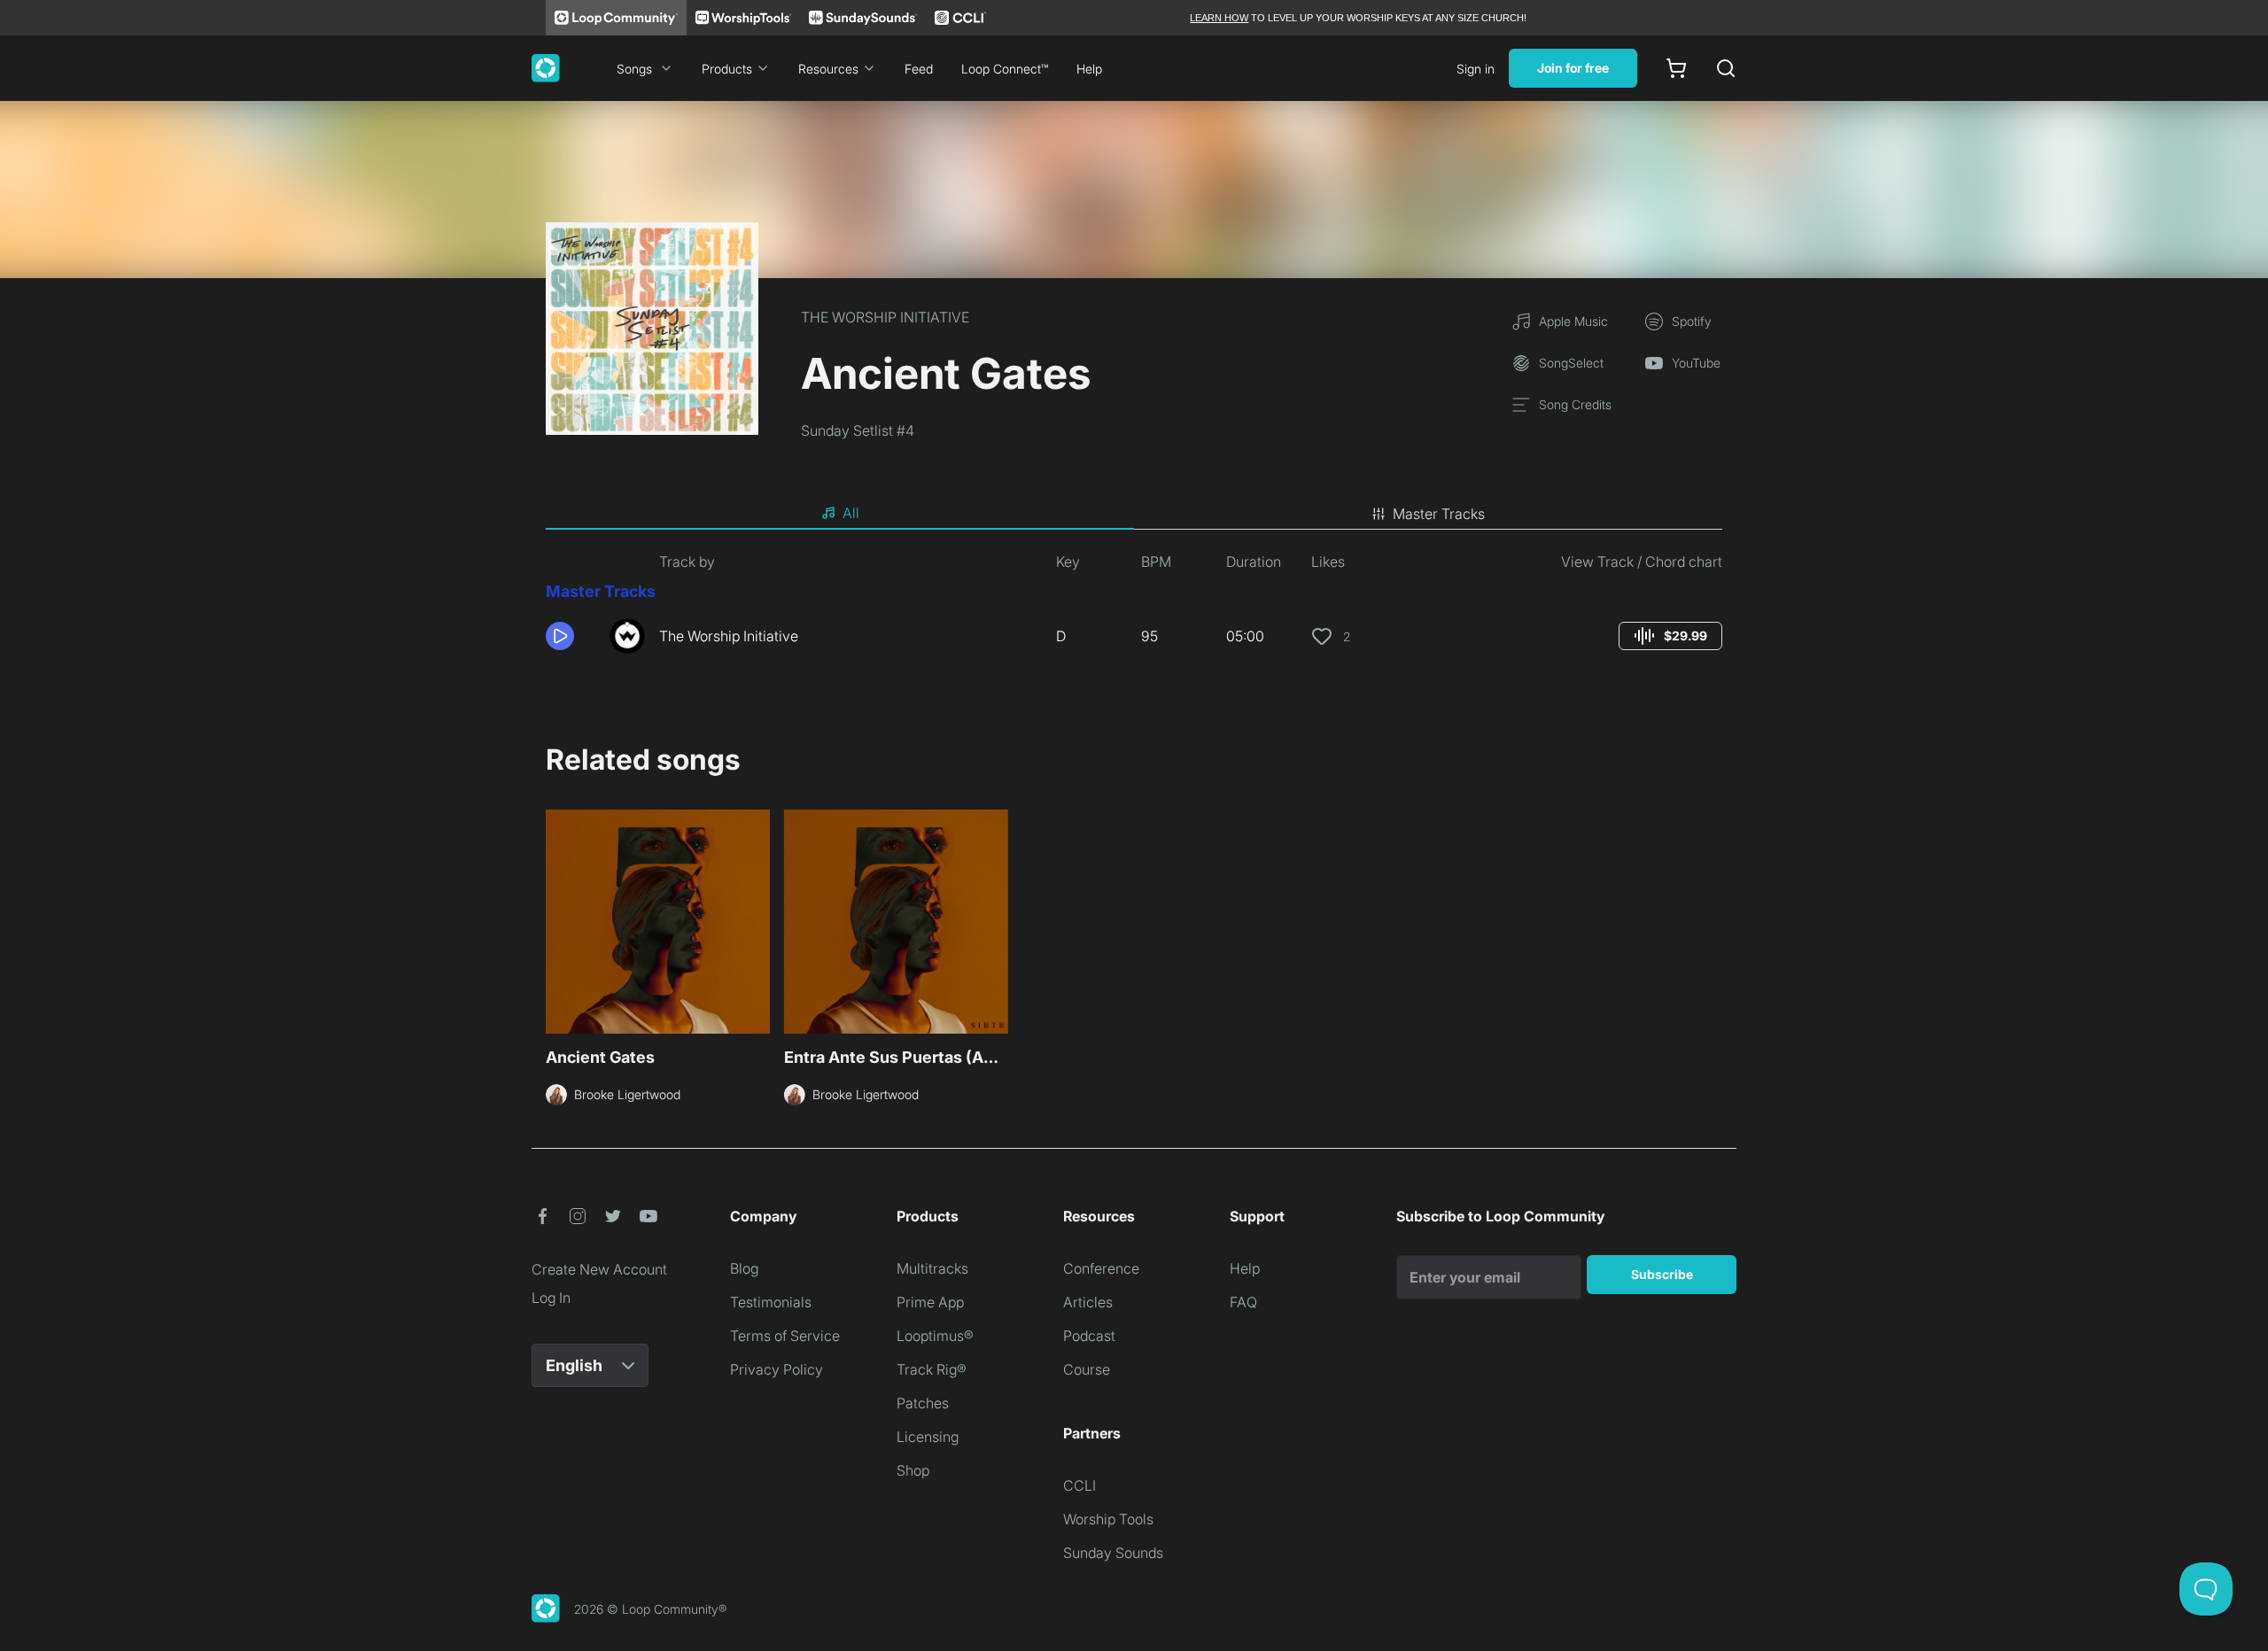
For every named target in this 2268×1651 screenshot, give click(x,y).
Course (1087, 1369)
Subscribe (1662, 1274)
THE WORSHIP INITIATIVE (885, 317)
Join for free (1573, 68)
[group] (1670, 636)
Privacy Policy (777, 1369)
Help (1089, 69)
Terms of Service (785, 1336)
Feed (919, 69)
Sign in (1476, 69)
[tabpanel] (1134, 609)
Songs (634, 69)
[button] (571, 636)
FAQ (1243, 1302)
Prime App (930, 1302)
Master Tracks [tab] (1439, 514)
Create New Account (599, 1269)
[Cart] (1676, 68)
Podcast (1089, 1336)
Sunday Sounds (1113, 1553)
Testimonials (771, 1302)
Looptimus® (935, 1336)
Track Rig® (932, 1369)
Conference (1101, 1268)
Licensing (928, 1437)
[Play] (560, 636)
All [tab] (851, 513)
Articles (1088, 1302)
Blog (744, 1268)
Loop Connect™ (1005, 69)
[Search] (1726, 68)
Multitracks (932, 1268)
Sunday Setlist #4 (858, 430)
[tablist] (1134, 514)
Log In (551, 1298)
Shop (913, 1470)
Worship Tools (1108, 1519)
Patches (923, 1403)
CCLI (1080, 1485)
